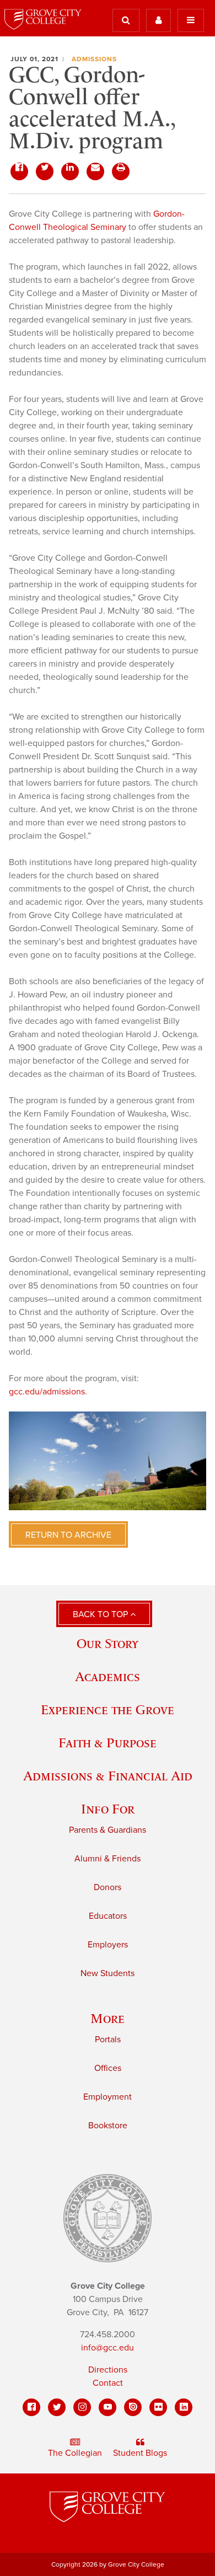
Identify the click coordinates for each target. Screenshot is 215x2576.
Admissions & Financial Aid (108, 1776)
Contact (108, 2383)
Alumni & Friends (108, 1859)
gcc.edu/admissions (47, 1392)
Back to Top (101, 1614)
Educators (108, 1916)
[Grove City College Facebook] (31, 2407)
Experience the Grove (108, 1710)
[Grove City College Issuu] (133, 2407)
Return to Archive (68, 1535)
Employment (108, 2097)
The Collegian (75, 2453)
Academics (108, 1676)
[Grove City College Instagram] (82, 2407)
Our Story (108, 1643)
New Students (108, 1973)
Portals (108, 2040)
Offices (108, 2068)
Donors (108, 1887)
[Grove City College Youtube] (108, 2407)
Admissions (94, 59)
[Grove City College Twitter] (57, 2407)
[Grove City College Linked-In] (184, 2407)
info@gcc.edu (108, 2348)
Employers (108, 1945)
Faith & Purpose (108, 1743)
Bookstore (108, 2126)
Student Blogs (140, 2453)
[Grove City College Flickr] (158, 2407)
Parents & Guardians (108, 1830)
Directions (108, 2370)
